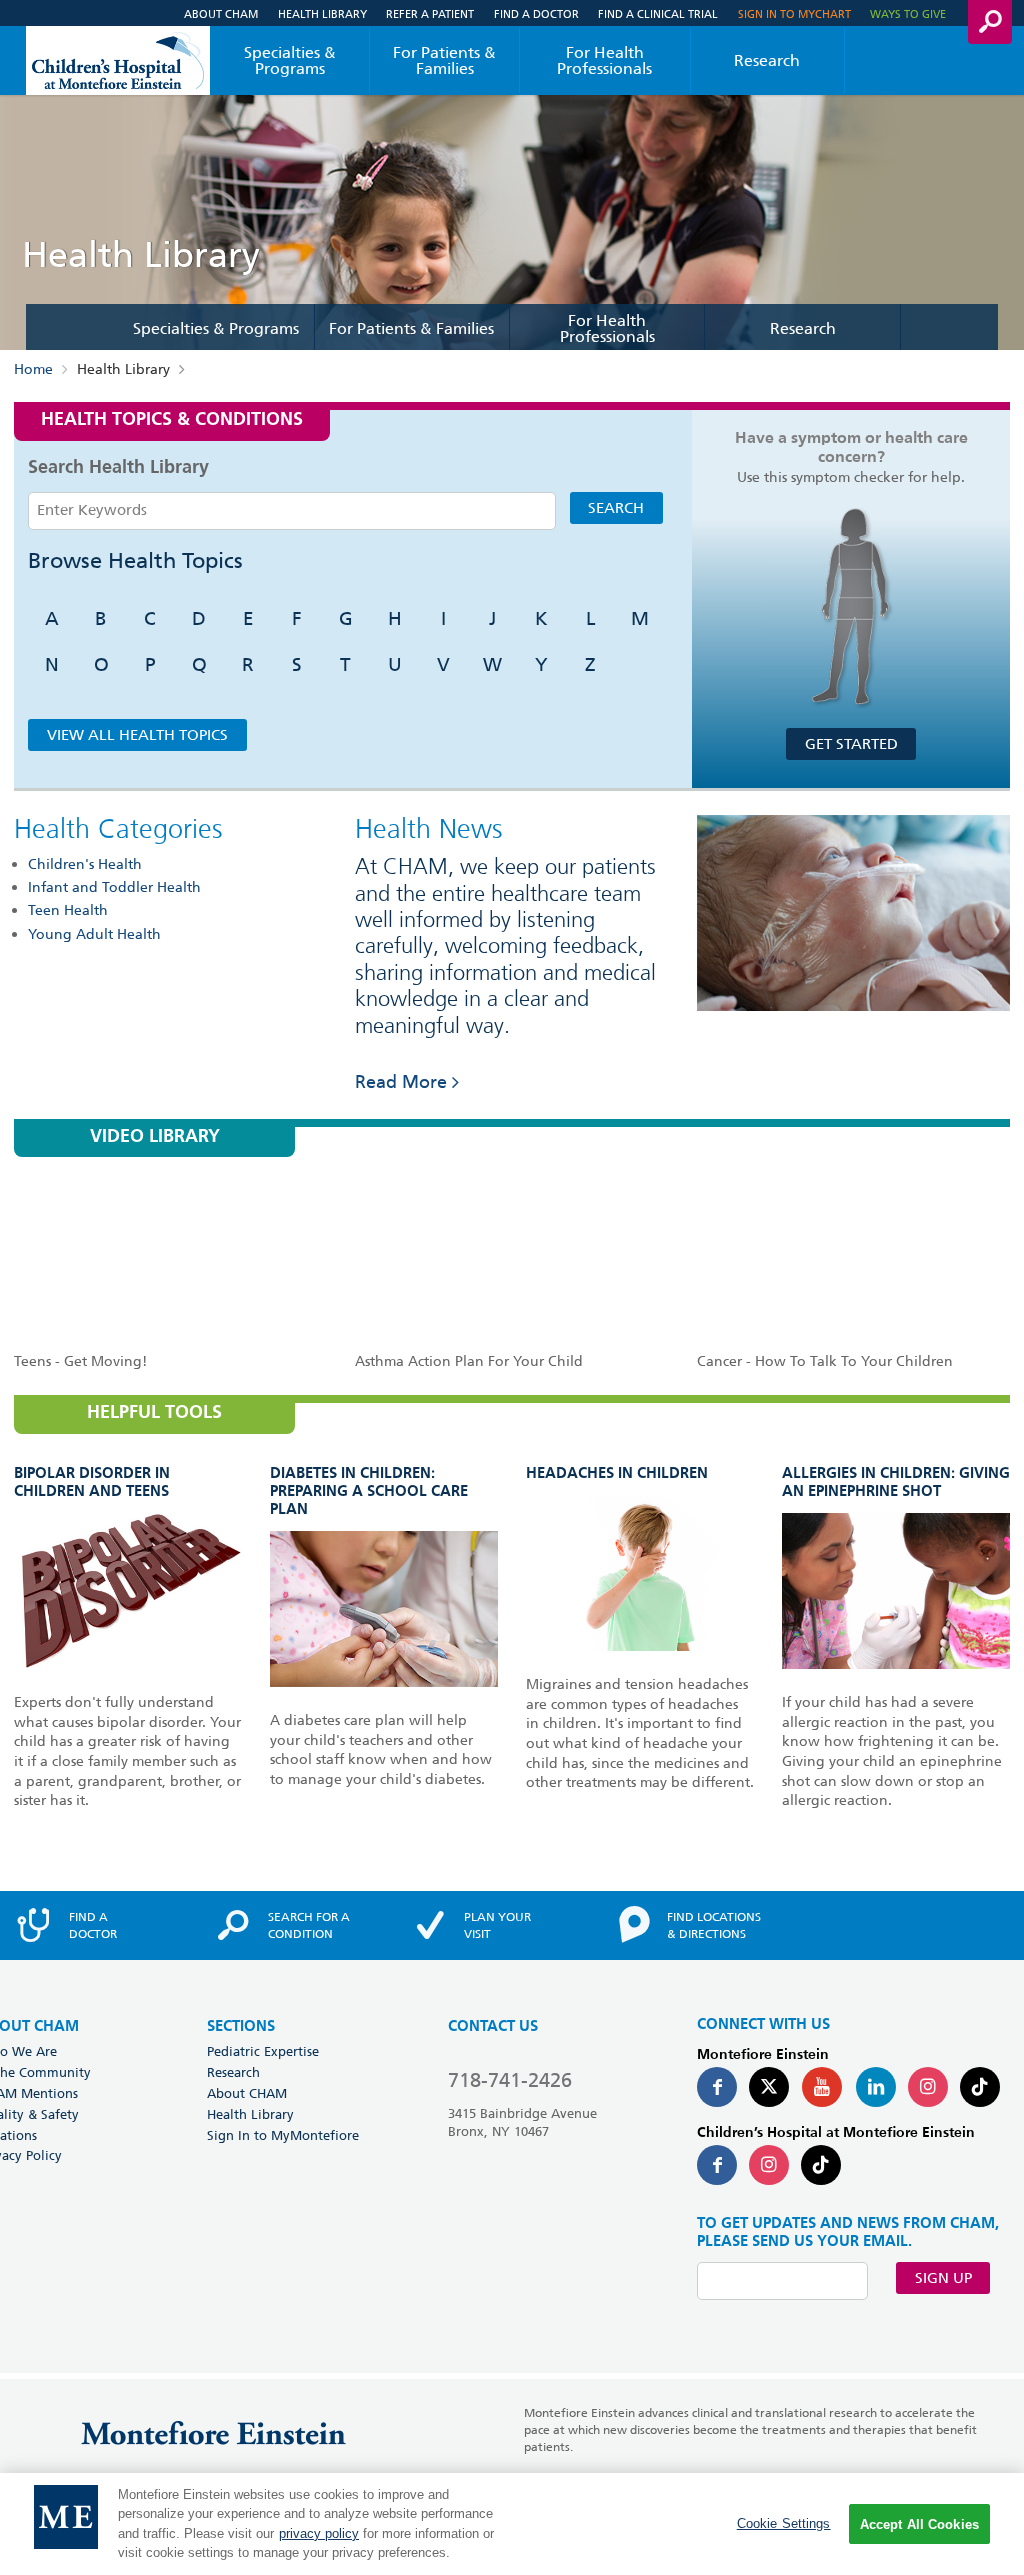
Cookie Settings (784, 2523)
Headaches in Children (617, 1473)
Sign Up (943, 2278)
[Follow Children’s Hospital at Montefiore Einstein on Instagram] (769, 2165)
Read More (401, 1081)
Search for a (309, 1925)
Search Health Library (118, 468)
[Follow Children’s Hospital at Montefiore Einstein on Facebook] (717, 2165)
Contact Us (493, 2026)
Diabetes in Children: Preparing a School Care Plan (369, 1491)
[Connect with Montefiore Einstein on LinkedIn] (876, 2087)
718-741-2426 (510, 2080)
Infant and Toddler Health (114, 887)
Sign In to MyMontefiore (283, 2135)
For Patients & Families (444, 60)
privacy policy (319, 2533)
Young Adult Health (94, 934)
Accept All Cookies (919, 2524)
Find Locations (714, 1925)
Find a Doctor (536, 13)
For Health (604, 60)
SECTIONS (241, 2026)
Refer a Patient (430, 13)
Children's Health (85, 864)
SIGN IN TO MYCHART (794, 13)
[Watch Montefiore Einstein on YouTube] (822, 2087)
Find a (93, 1925)
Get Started (851, 744)
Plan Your (497, 1925)
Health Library (322, 13)
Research (767, 60)
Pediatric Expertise (263, 2051)
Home (33, 369)
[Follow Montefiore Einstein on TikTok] (980, 2087)
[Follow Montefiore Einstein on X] (769, 2087)
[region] (512, 2524)
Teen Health (68, 910)
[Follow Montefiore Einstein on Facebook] (717, 2087)
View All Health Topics (137, 735)
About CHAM (221, 13)
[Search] (990, 22)
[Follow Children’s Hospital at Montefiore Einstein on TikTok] (821, 2165)
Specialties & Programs (290, 60)
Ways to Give (908, 13)
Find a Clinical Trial (658, 13)
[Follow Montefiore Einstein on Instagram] (928, 2087)
